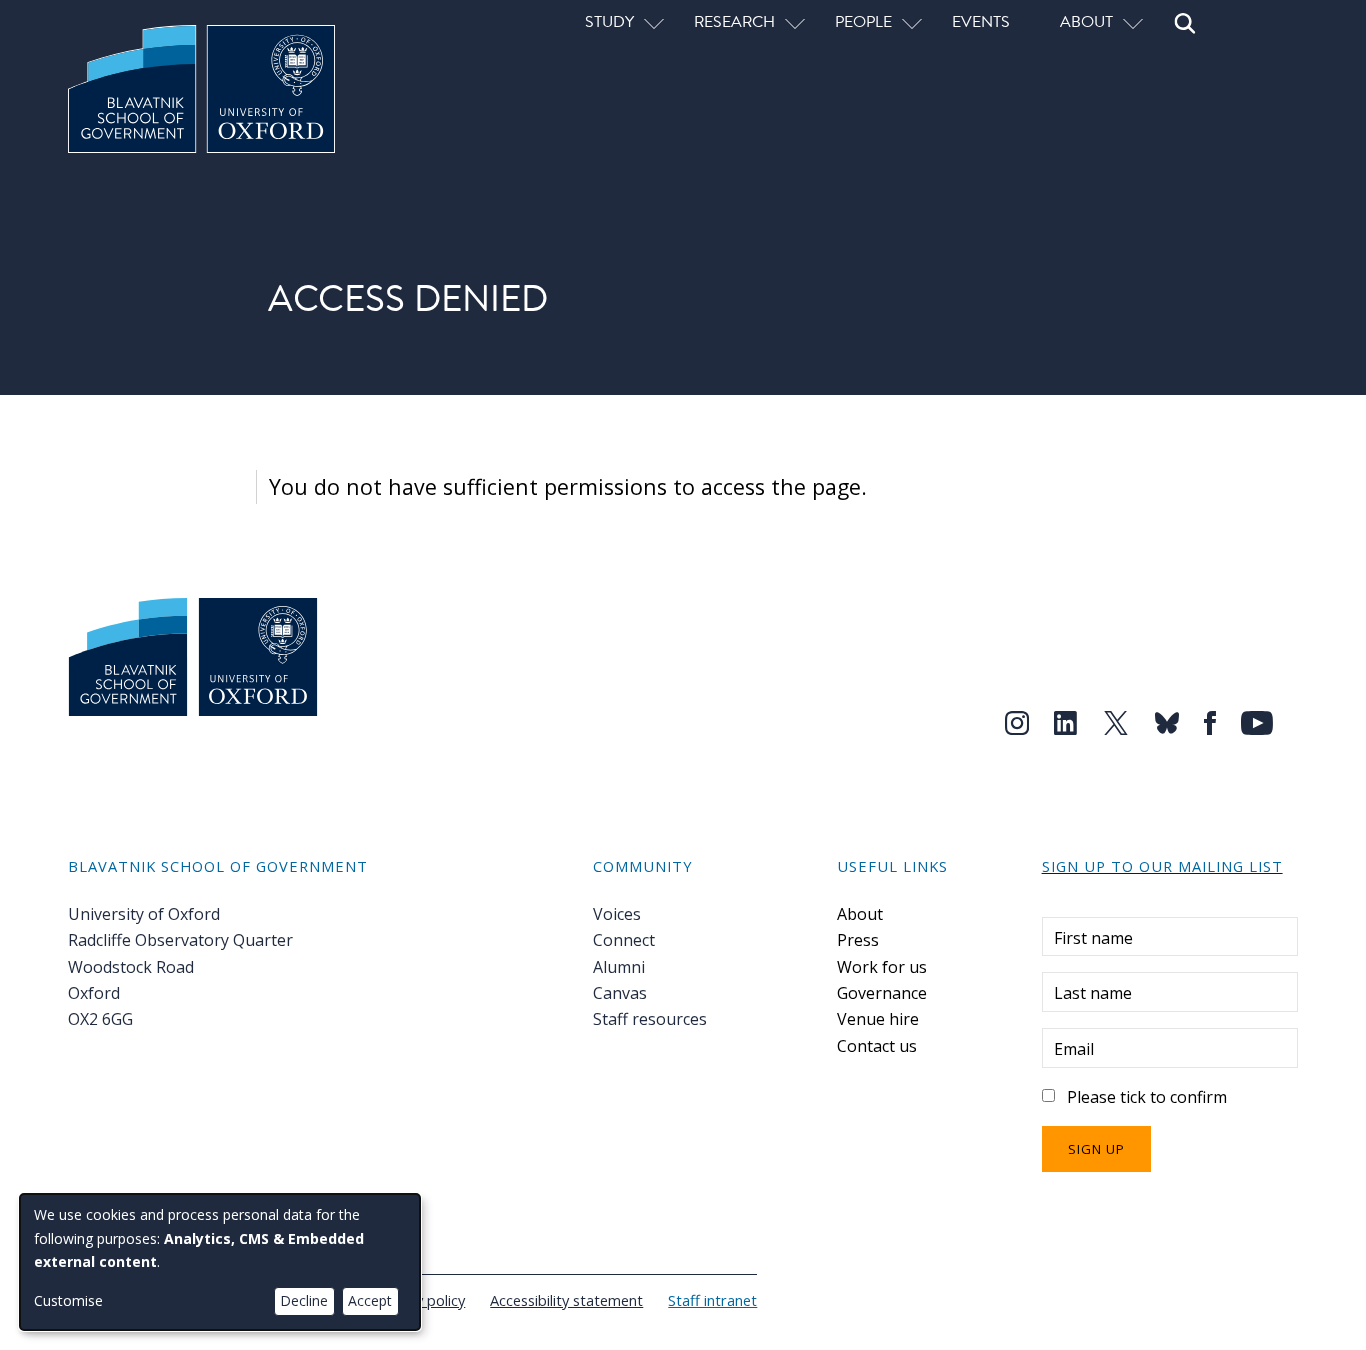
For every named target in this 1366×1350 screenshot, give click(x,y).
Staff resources (650, 1019)
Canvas (620, 993)
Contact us (877, 1046)
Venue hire (878, 1019)
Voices (617, 914)
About (860, 914)
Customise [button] (68, 1300)
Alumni (619, 967)
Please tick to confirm (1147, 1097)
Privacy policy (420, 1300)
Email (1074, 1049)
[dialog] (220, 1262)
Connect (624, 940)
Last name (1093, 993)
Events (981, 21)
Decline (304, 1300)
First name (1093, 938)
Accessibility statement (566, 1300)
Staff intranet (712, 1300)
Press (858, 940)
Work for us (882, 967)
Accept (370, 1300)
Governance (882, 993)
